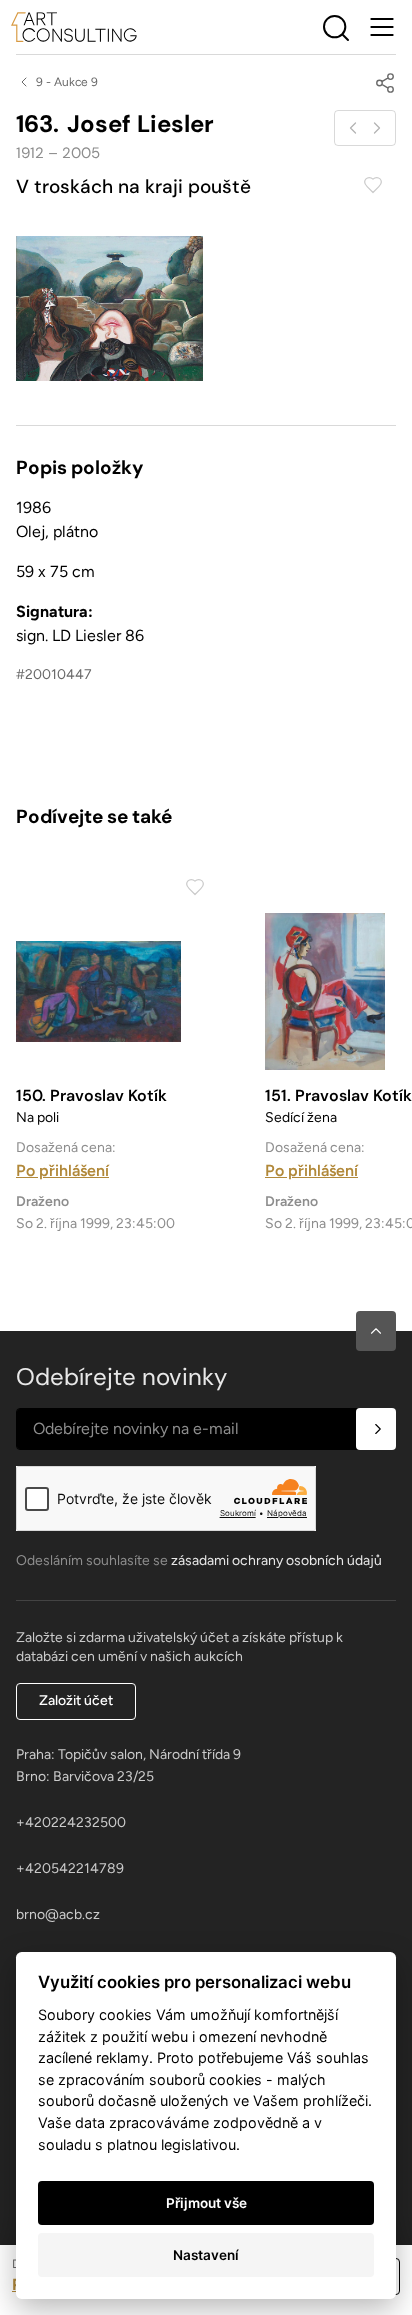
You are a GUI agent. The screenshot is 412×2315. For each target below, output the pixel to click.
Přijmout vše (206, 2203)
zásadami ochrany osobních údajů (276, 1560)
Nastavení (206, 2255)
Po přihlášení (62, 1170)
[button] (376, 1331)
